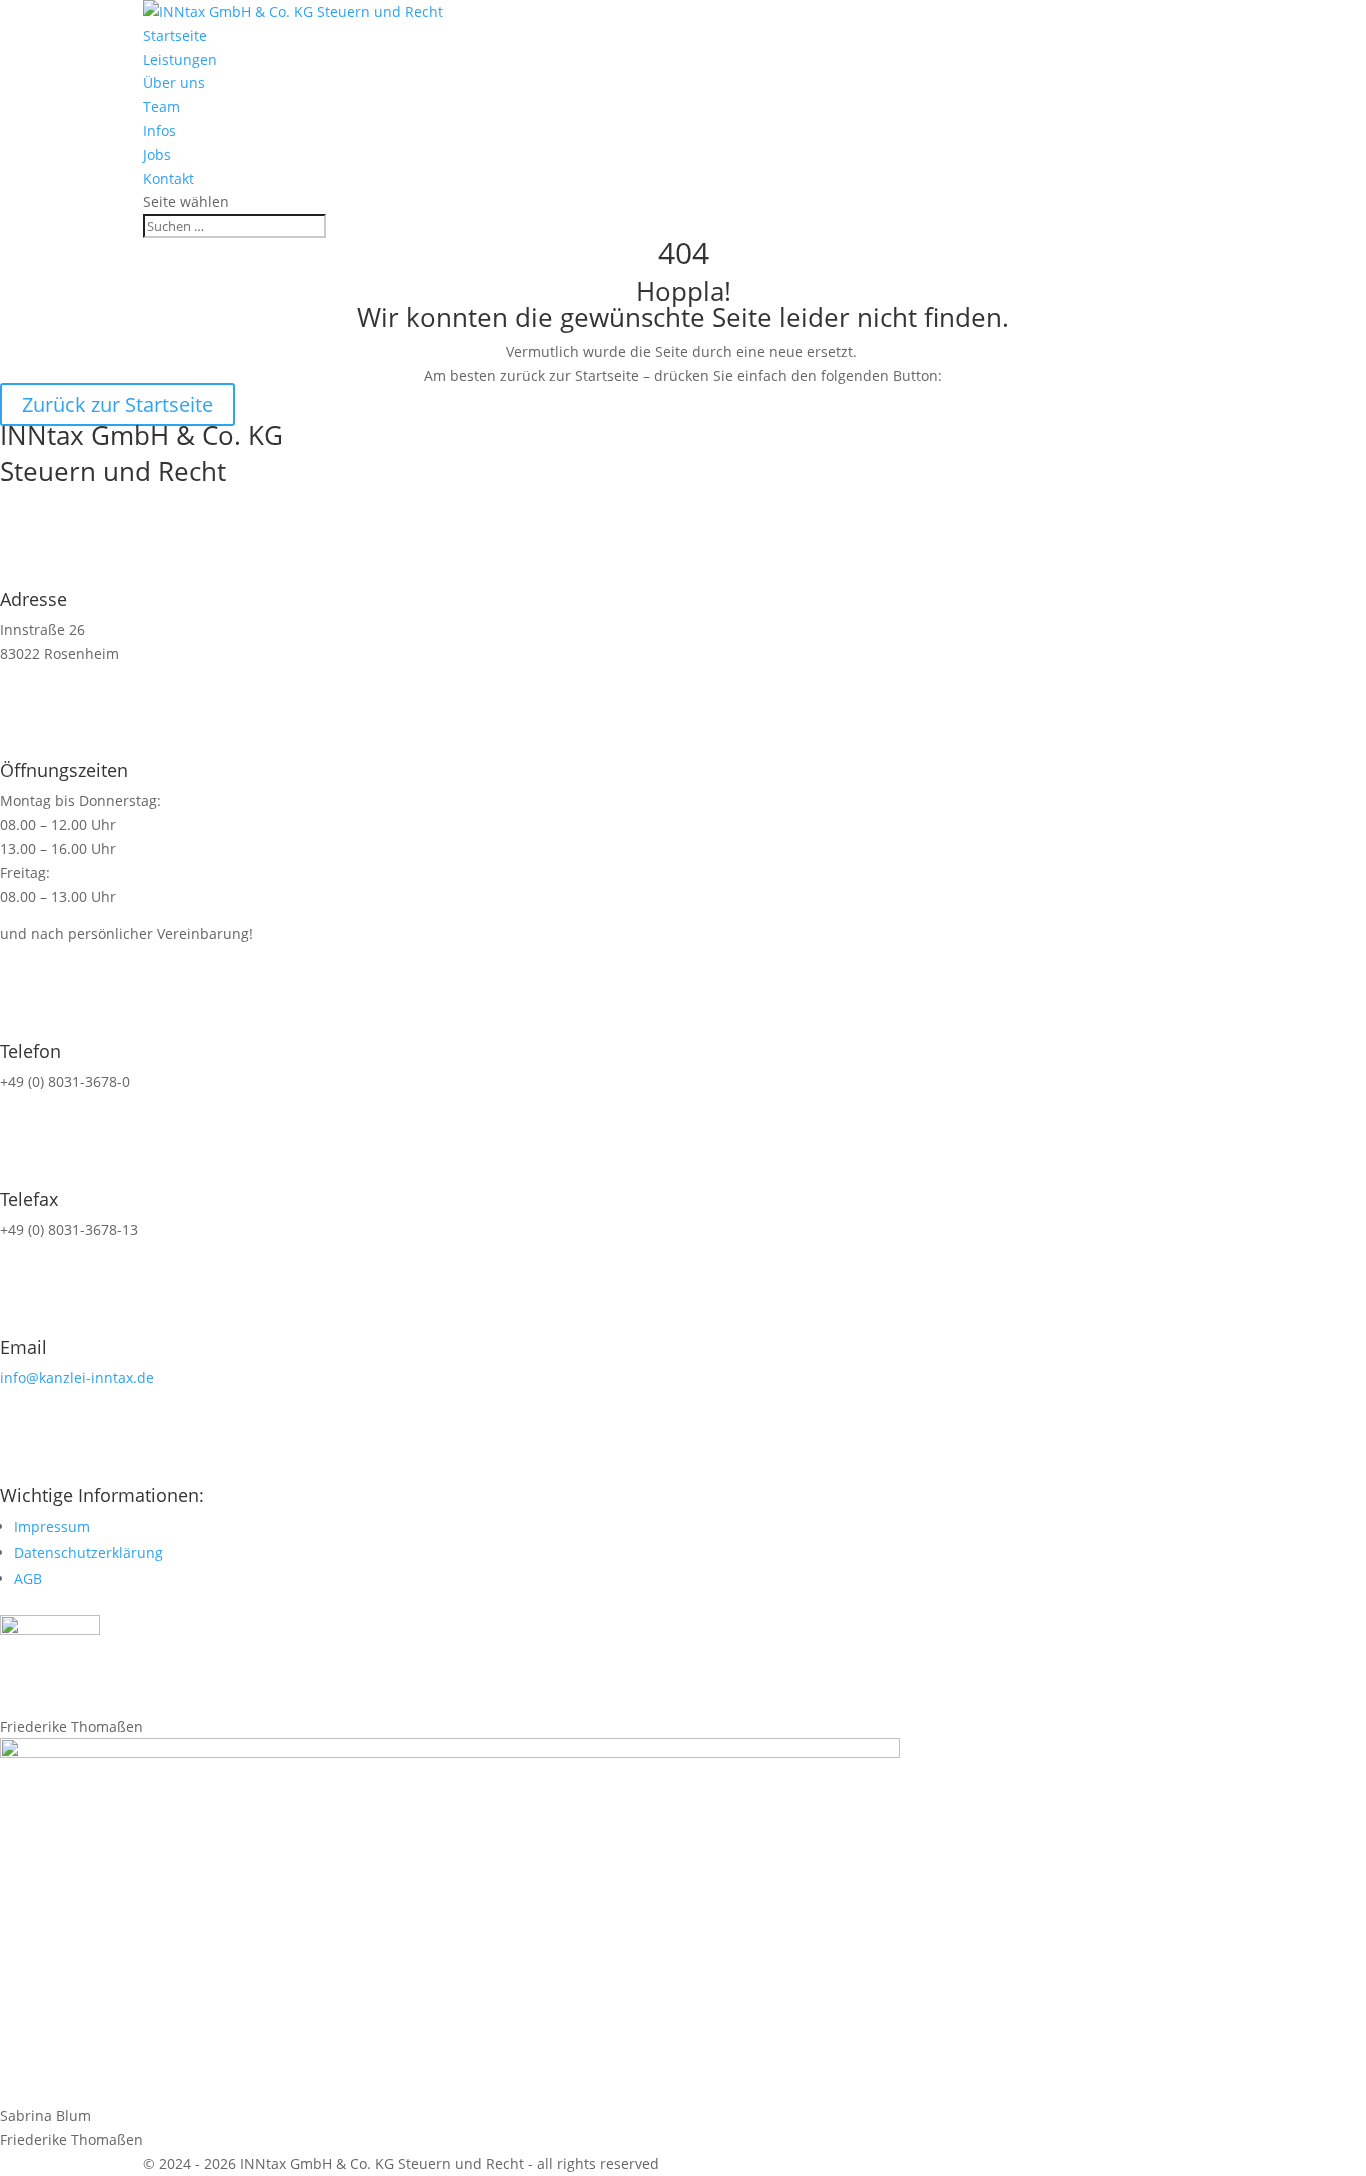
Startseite (175, 35)
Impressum (52, 1526)
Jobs (157, 154)
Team (161, 106)
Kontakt (168, 178)
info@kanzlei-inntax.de (77, 1377)
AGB (28, 1578)
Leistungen (180, 59)
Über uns (174, 82)
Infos (159, 130)
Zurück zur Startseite (117, 404)
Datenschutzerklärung (88, 1552)
